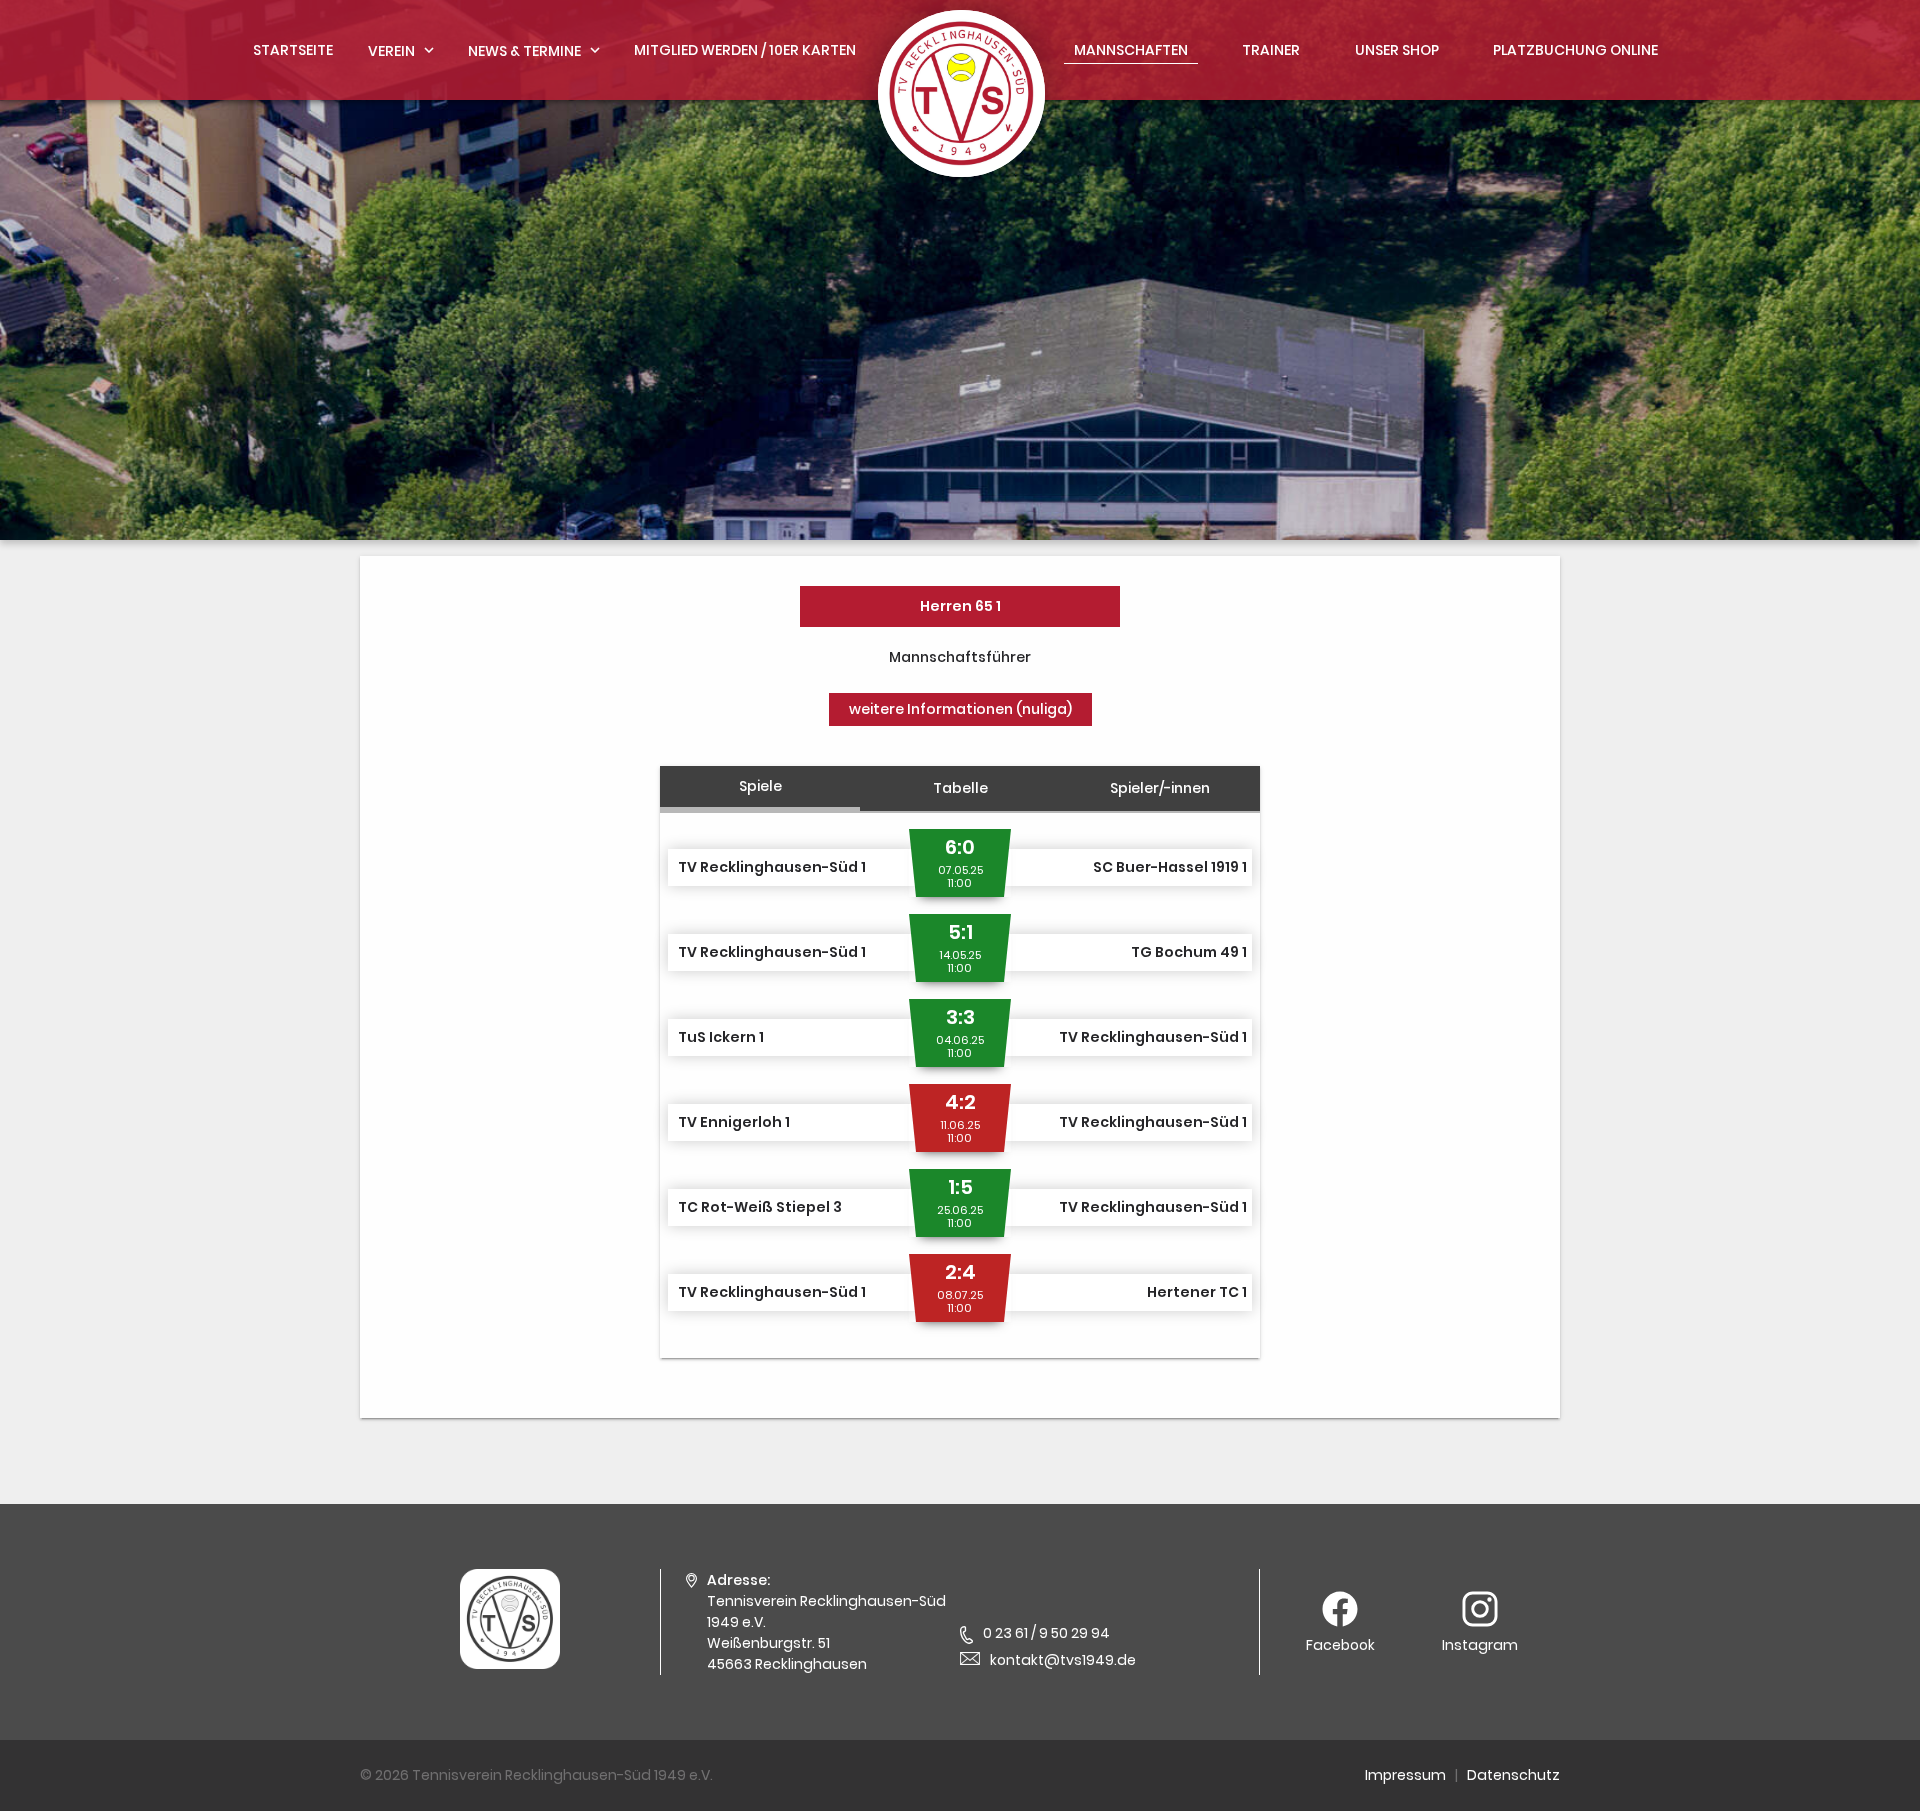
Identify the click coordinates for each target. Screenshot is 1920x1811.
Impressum (1405, 1775)
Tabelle (960, 788)
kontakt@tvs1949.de (1063, 1660)
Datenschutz (1513, 1775)
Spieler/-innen (1160, 788)
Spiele (760, 786)
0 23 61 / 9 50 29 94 (1046, 1633)
